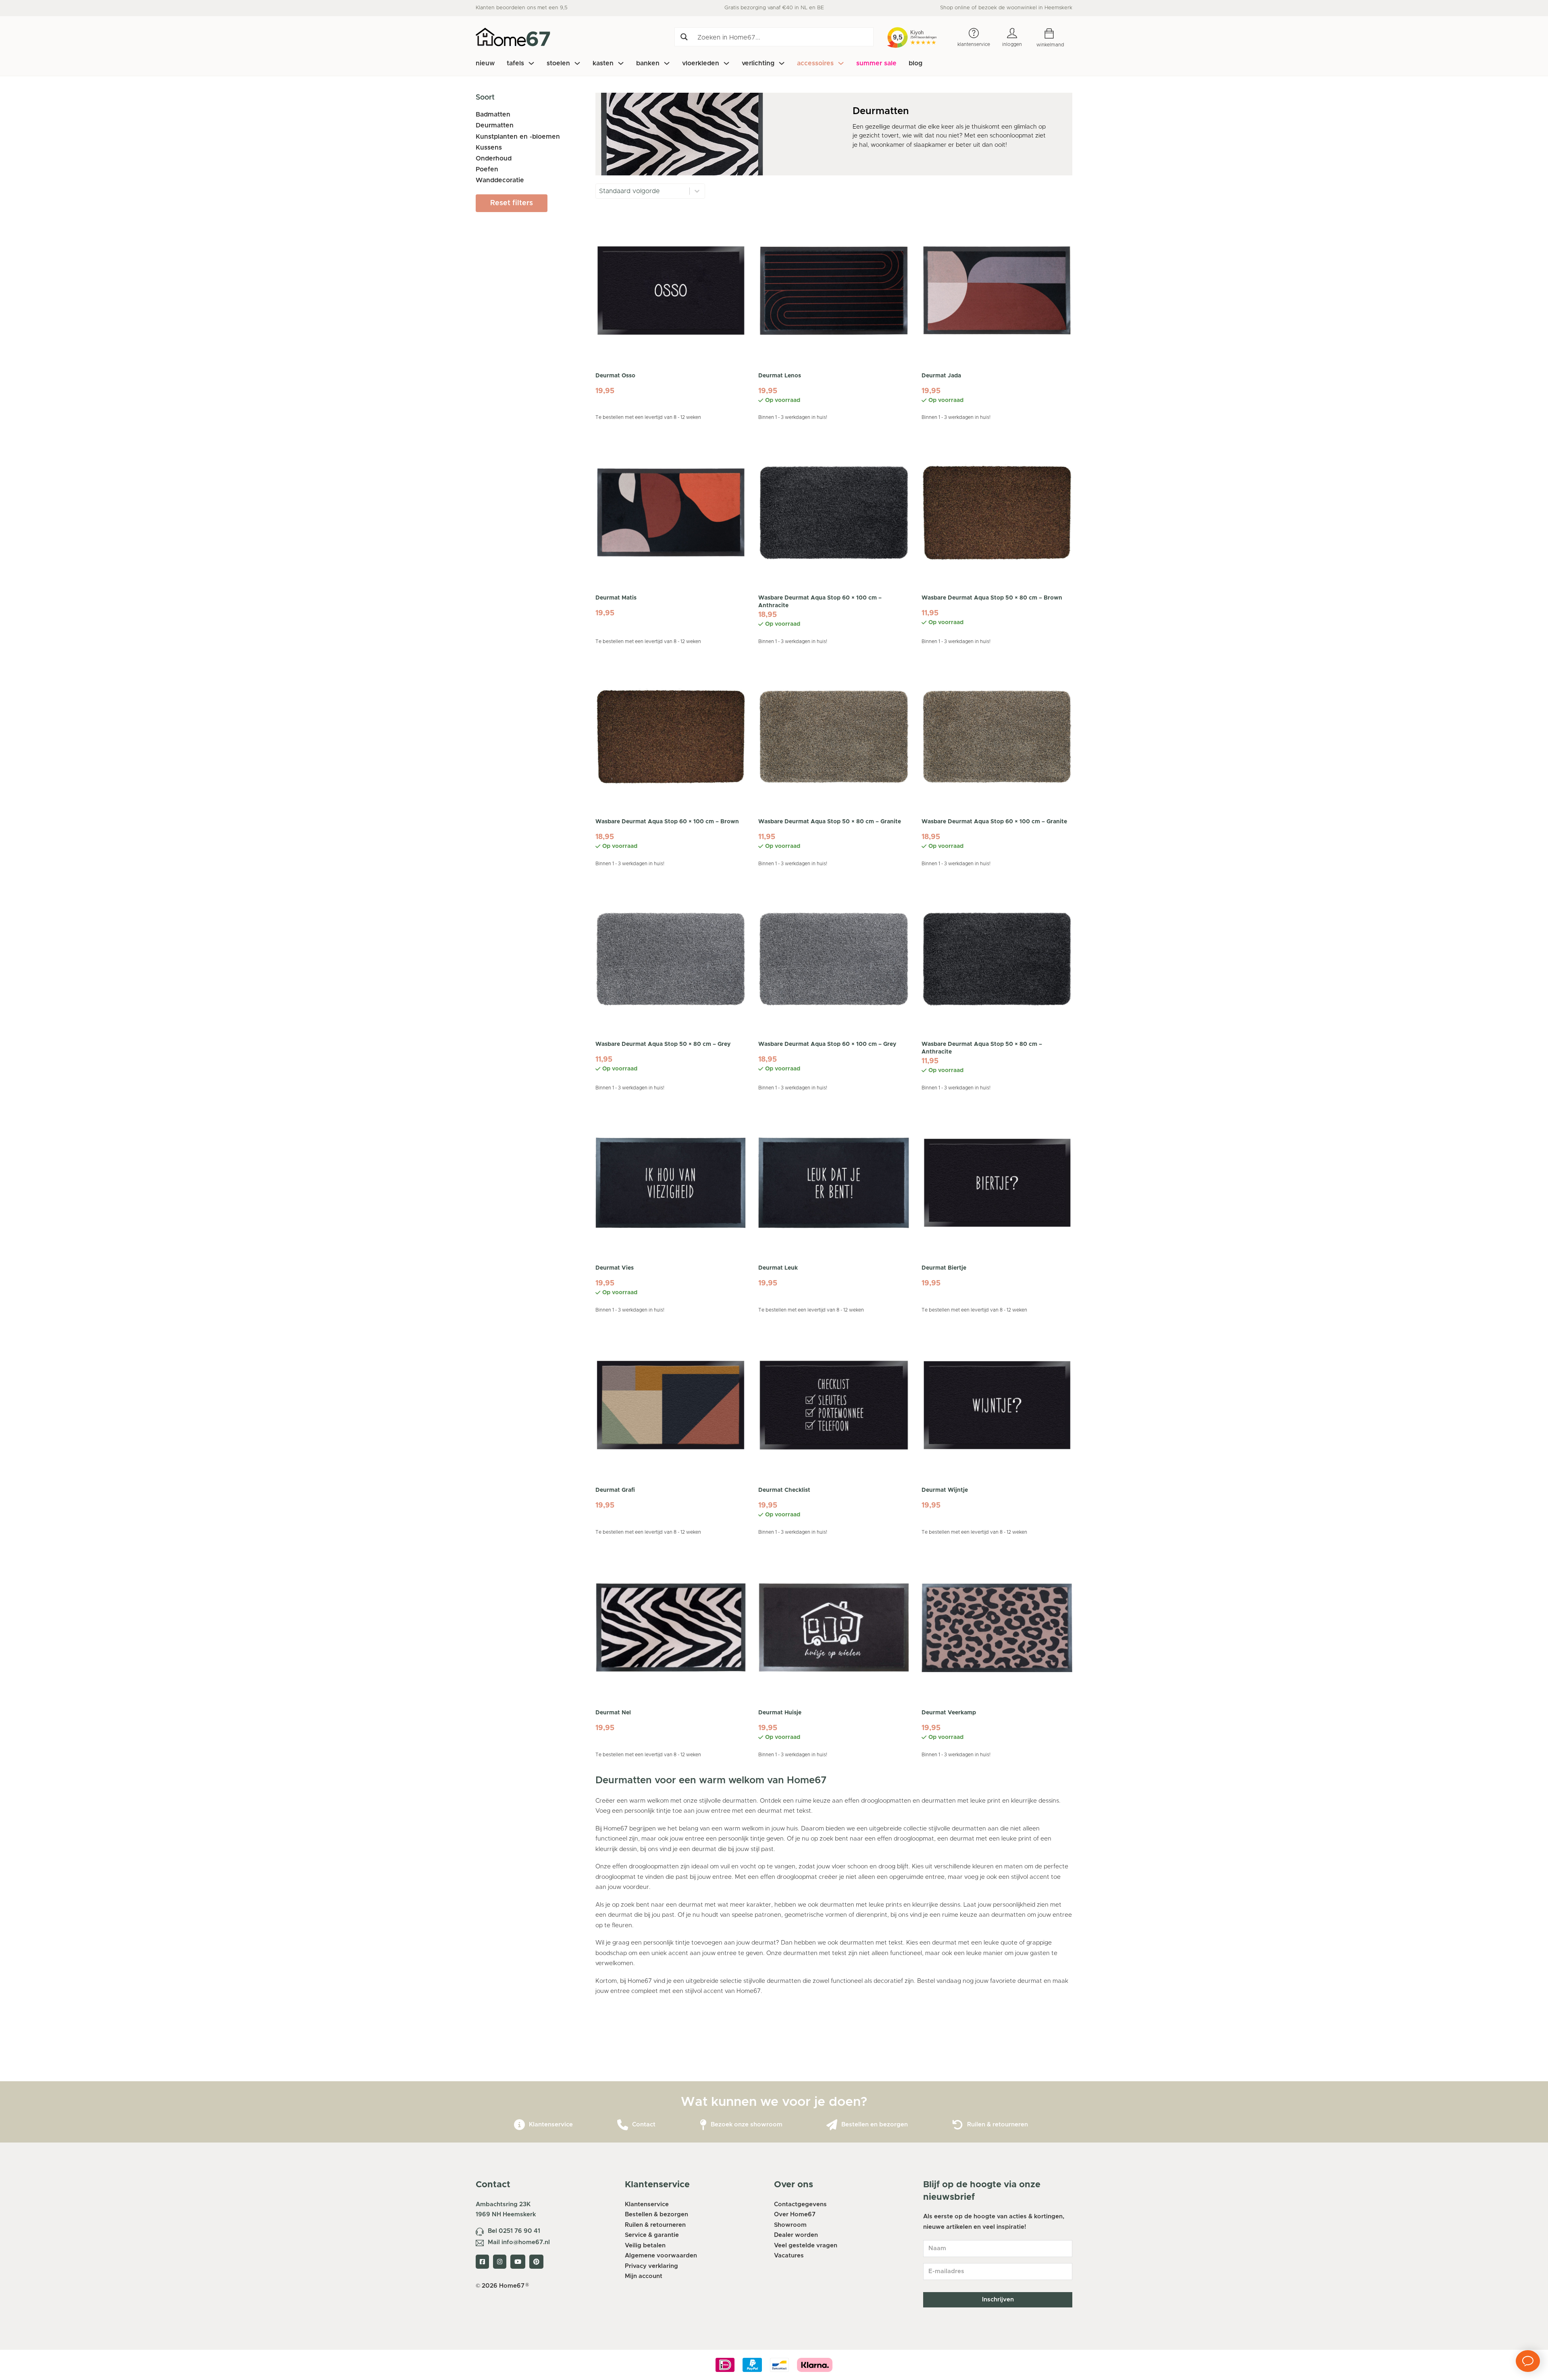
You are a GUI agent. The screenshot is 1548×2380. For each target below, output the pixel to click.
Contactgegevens (800, 2204)
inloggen (1012, 44)
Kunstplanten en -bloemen (518, 137)
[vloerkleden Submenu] (726, 63)
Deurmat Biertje (944, 1268)
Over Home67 (795, 2214)
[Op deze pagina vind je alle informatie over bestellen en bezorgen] (832, 2125)
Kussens (489, 148)
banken (648, 63)
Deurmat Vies (615, 1268)
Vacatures (789, 2256)
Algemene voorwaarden (661, 2256)
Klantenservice (551, 2125)
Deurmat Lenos (780, 376)
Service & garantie (652, 2235)
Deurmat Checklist (784, 1490)
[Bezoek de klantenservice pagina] (519, 2125)
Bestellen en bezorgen (875, 2125)
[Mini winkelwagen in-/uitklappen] (1055, 34)
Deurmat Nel (613, 1713)
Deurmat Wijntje (945, 1490)
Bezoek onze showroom (747, 2125)
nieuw (485, 63)
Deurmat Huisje (780, 1713)
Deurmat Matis (616, 598)
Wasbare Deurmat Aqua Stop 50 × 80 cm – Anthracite (982, 1048)
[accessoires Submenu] (841, 63)
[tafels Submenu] (531, 63)
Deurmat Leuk (778, 1268)
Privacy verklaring (651, 2266)
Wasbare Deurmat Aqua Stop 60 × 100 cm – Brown (667, 822)
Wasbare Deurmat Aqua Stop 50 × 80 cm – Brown (992, 598)
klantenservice (974, 44)
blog (915, 63)
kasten (603, 63)
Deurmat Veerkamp (949, 1713)
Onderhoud (494, 158)
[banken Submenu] (667, 63)
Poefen (487, 169)
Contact (644, 2125)
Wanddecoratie (500, 180)
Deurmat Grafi (615, 1490)
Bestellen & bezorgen (656, 2214)
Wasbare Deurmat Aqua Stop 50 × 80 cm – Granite (830, 822)
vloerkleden (701, 63)
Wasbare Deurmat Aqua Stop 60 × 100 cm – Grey (827, 1044)
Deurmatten (495, 125)
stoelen (558, 63)
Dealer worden (796, 2235)
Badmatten (493, 115)
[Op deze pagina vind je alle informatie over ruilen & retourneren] (958, 2125)
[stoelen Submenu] (577, 63)
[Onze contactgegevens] (623, 2125)
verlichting (758, 63)
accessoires (815, 63)
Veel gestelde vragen (806, 2246)
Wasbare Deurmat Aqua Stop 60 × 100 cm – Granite (994, 822)
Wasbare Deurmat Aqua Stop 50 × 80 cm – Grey (663, 1044)
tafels (515, 63)
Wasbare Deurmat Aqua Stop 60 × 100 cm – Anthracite (820, 602)
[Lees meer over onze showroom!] (703, 2125)
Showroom (790, 2225)
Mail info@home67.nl (519, 2242)
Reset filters (512, 203)
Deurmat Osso (615, 376)
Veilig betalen (645, 2246)
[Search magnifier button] (684, 37)
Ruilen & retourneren (998, 2125)
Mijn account (644, 2276)
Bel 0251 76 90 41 (514, 2231)
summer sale (876, 63)
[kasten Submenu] (621, 63)
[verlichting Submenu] (782, 63)
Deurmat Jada (941, 376)
